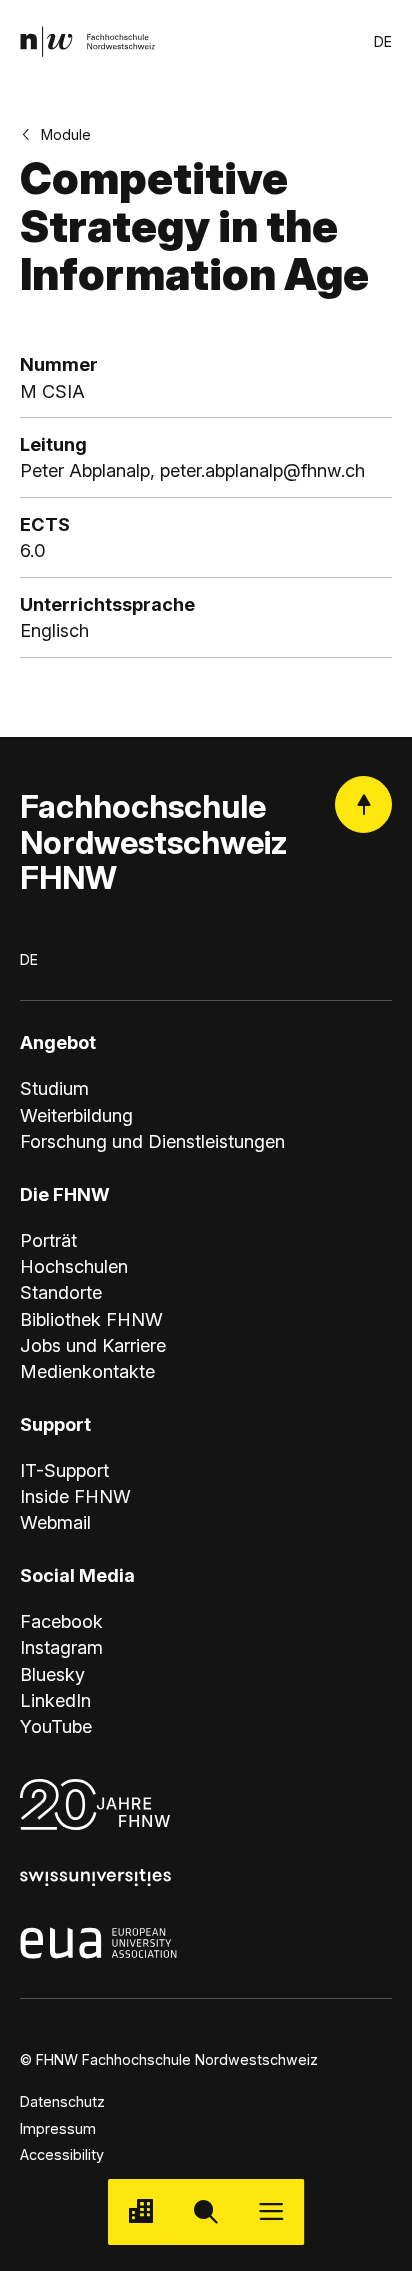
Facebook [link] (61, 1621)
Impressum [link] (58, 2128)
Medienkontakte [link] (87, 1371)
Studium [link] (54, 1088)
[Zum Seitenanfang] (363, 804)
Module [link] (66, 134)
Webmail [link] (55, 1522)
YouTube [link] (56, 1726)
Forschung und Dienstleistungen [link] (152, 1141)
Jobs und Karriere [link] (93, 1345)
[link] (87, 41)
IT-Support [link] (64, 1470)
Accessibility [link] (62, 2154)
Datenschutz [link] (62, 2101)
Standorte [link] (61, 1292)
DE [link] (383, 41)
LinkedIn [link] (55, 1700)
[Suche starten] (205, 2211)
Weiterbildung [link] (76, 1115)
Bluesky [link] (52, 1674)
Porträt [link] (48, 1240)
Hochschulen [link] (74, 1266)
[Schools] (140, 2211)
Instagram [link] (61, 1647)
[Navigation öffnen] (271, 2211)
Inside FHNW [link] (75, 1496)
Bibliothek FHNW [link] (91, 1319)
